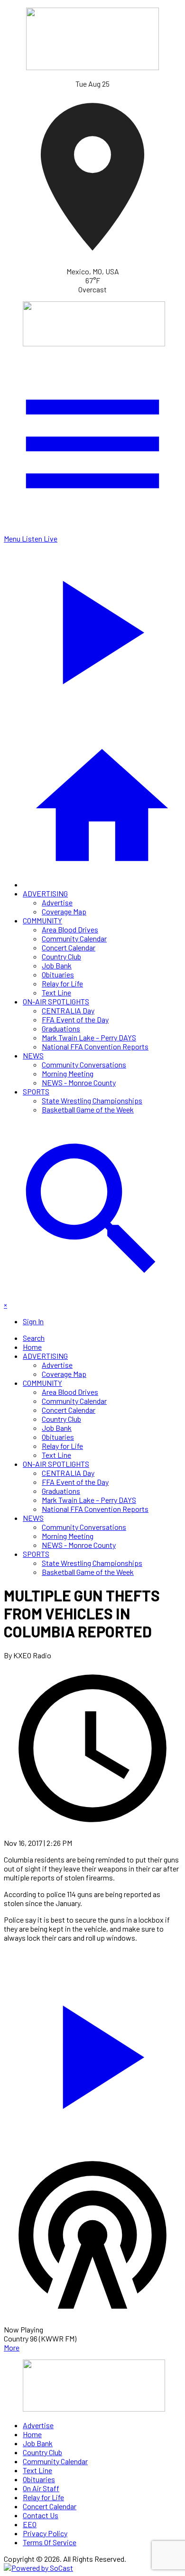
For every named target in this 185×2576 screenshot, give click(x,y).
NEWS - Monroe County (79, 1082)
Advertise (57, 902)
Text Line (56, 992)
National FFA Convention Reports (95, 1046)
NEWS (33, 1055)
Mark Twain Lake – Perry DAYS (89, 1037)
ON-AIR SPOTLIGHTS (56, 1001)
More (12, 2347)
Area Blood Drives (70, 929)
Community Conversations (84, 1064)
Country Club (61, 956)
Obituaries (58, 974)
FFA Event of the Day (75, 1019)
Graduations (61, 1028)
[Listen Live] (92, 2052)
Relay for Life (62, 983)
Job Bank (57, 965)
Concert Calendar (69, 947)
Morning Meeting (68, 1073)
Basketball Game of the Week (88, 1109)
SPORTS (36, 1091)
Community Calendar (74, 938)
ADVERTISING (45, 893)
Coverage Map (64, 911)
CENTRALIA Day (68, 1010)
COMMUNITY (42, 920)
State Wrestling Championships (92, 1100)
